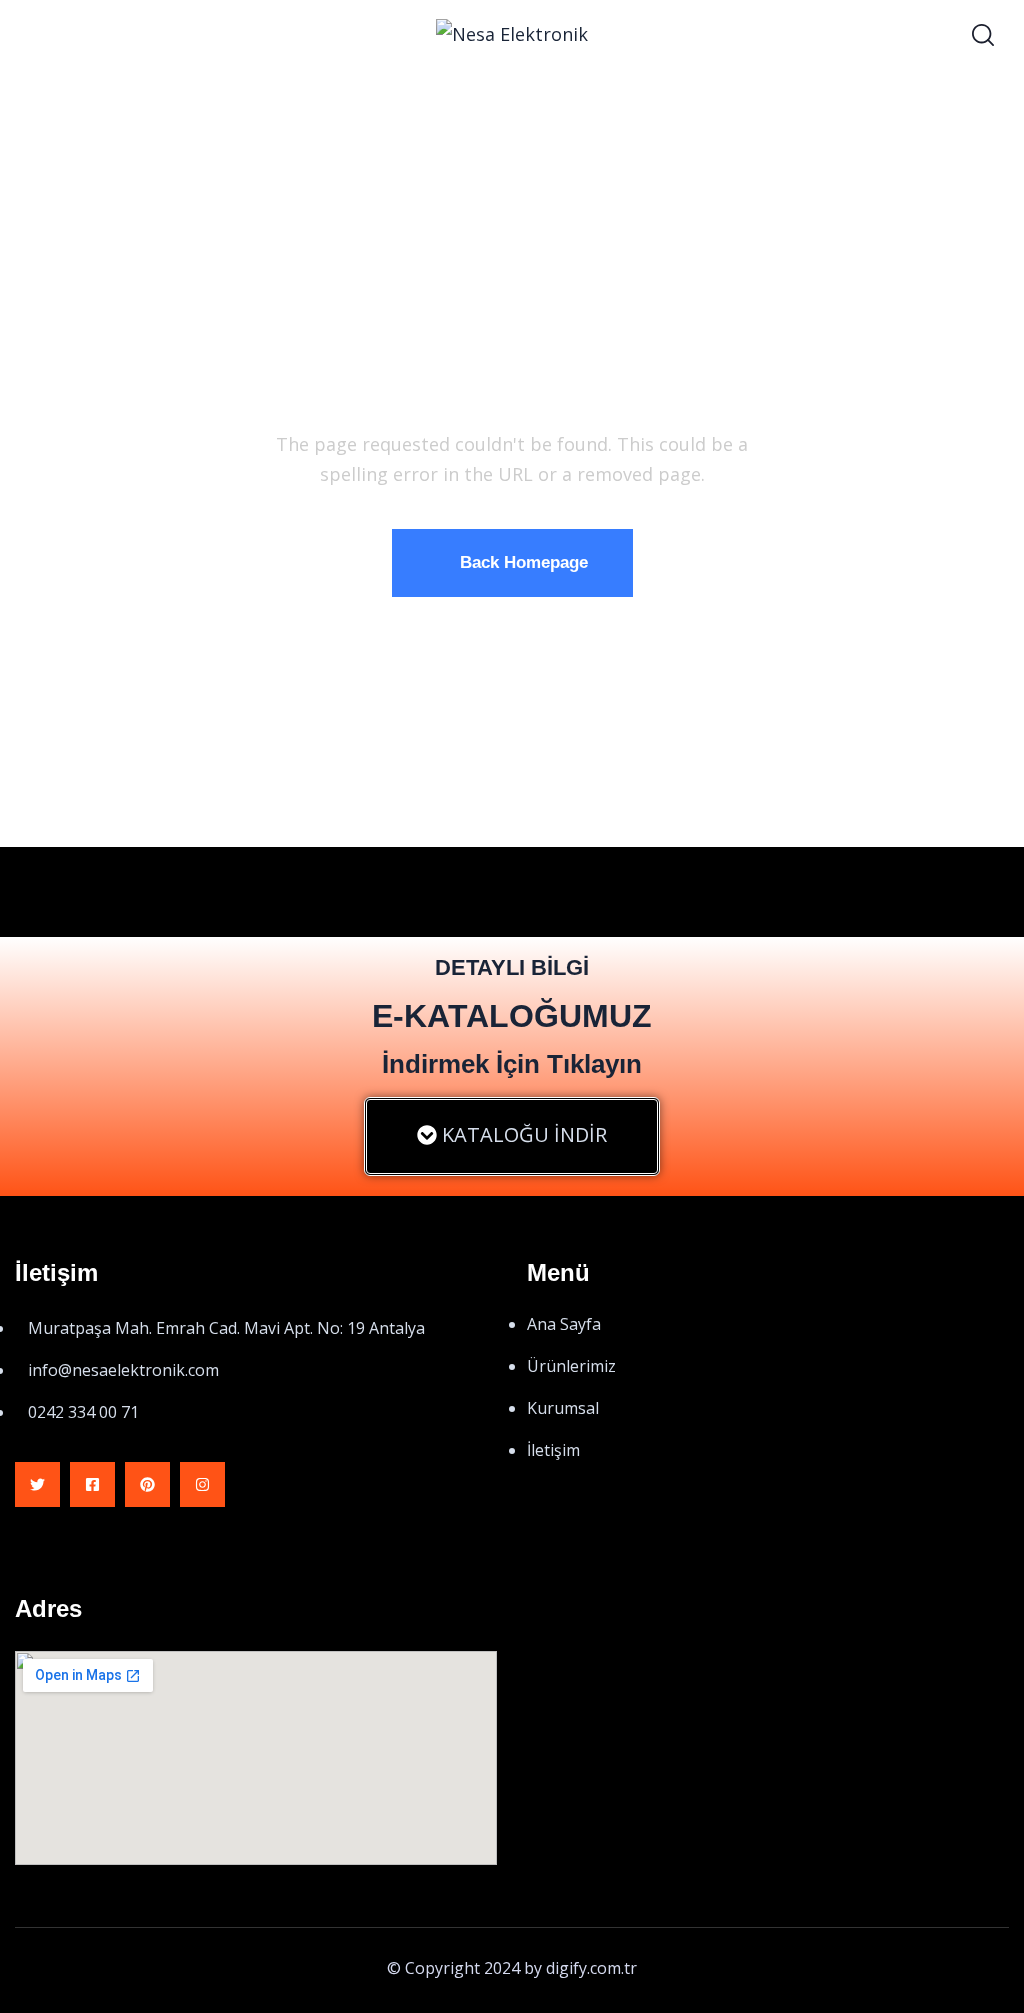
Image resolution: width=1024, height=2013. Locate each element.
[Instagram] (202, 1484)
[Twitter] (37, 1484)
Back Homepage (524, 562)
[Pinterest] (147, 1484)
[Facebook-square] (92, 1484)
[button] (512, 1136)
